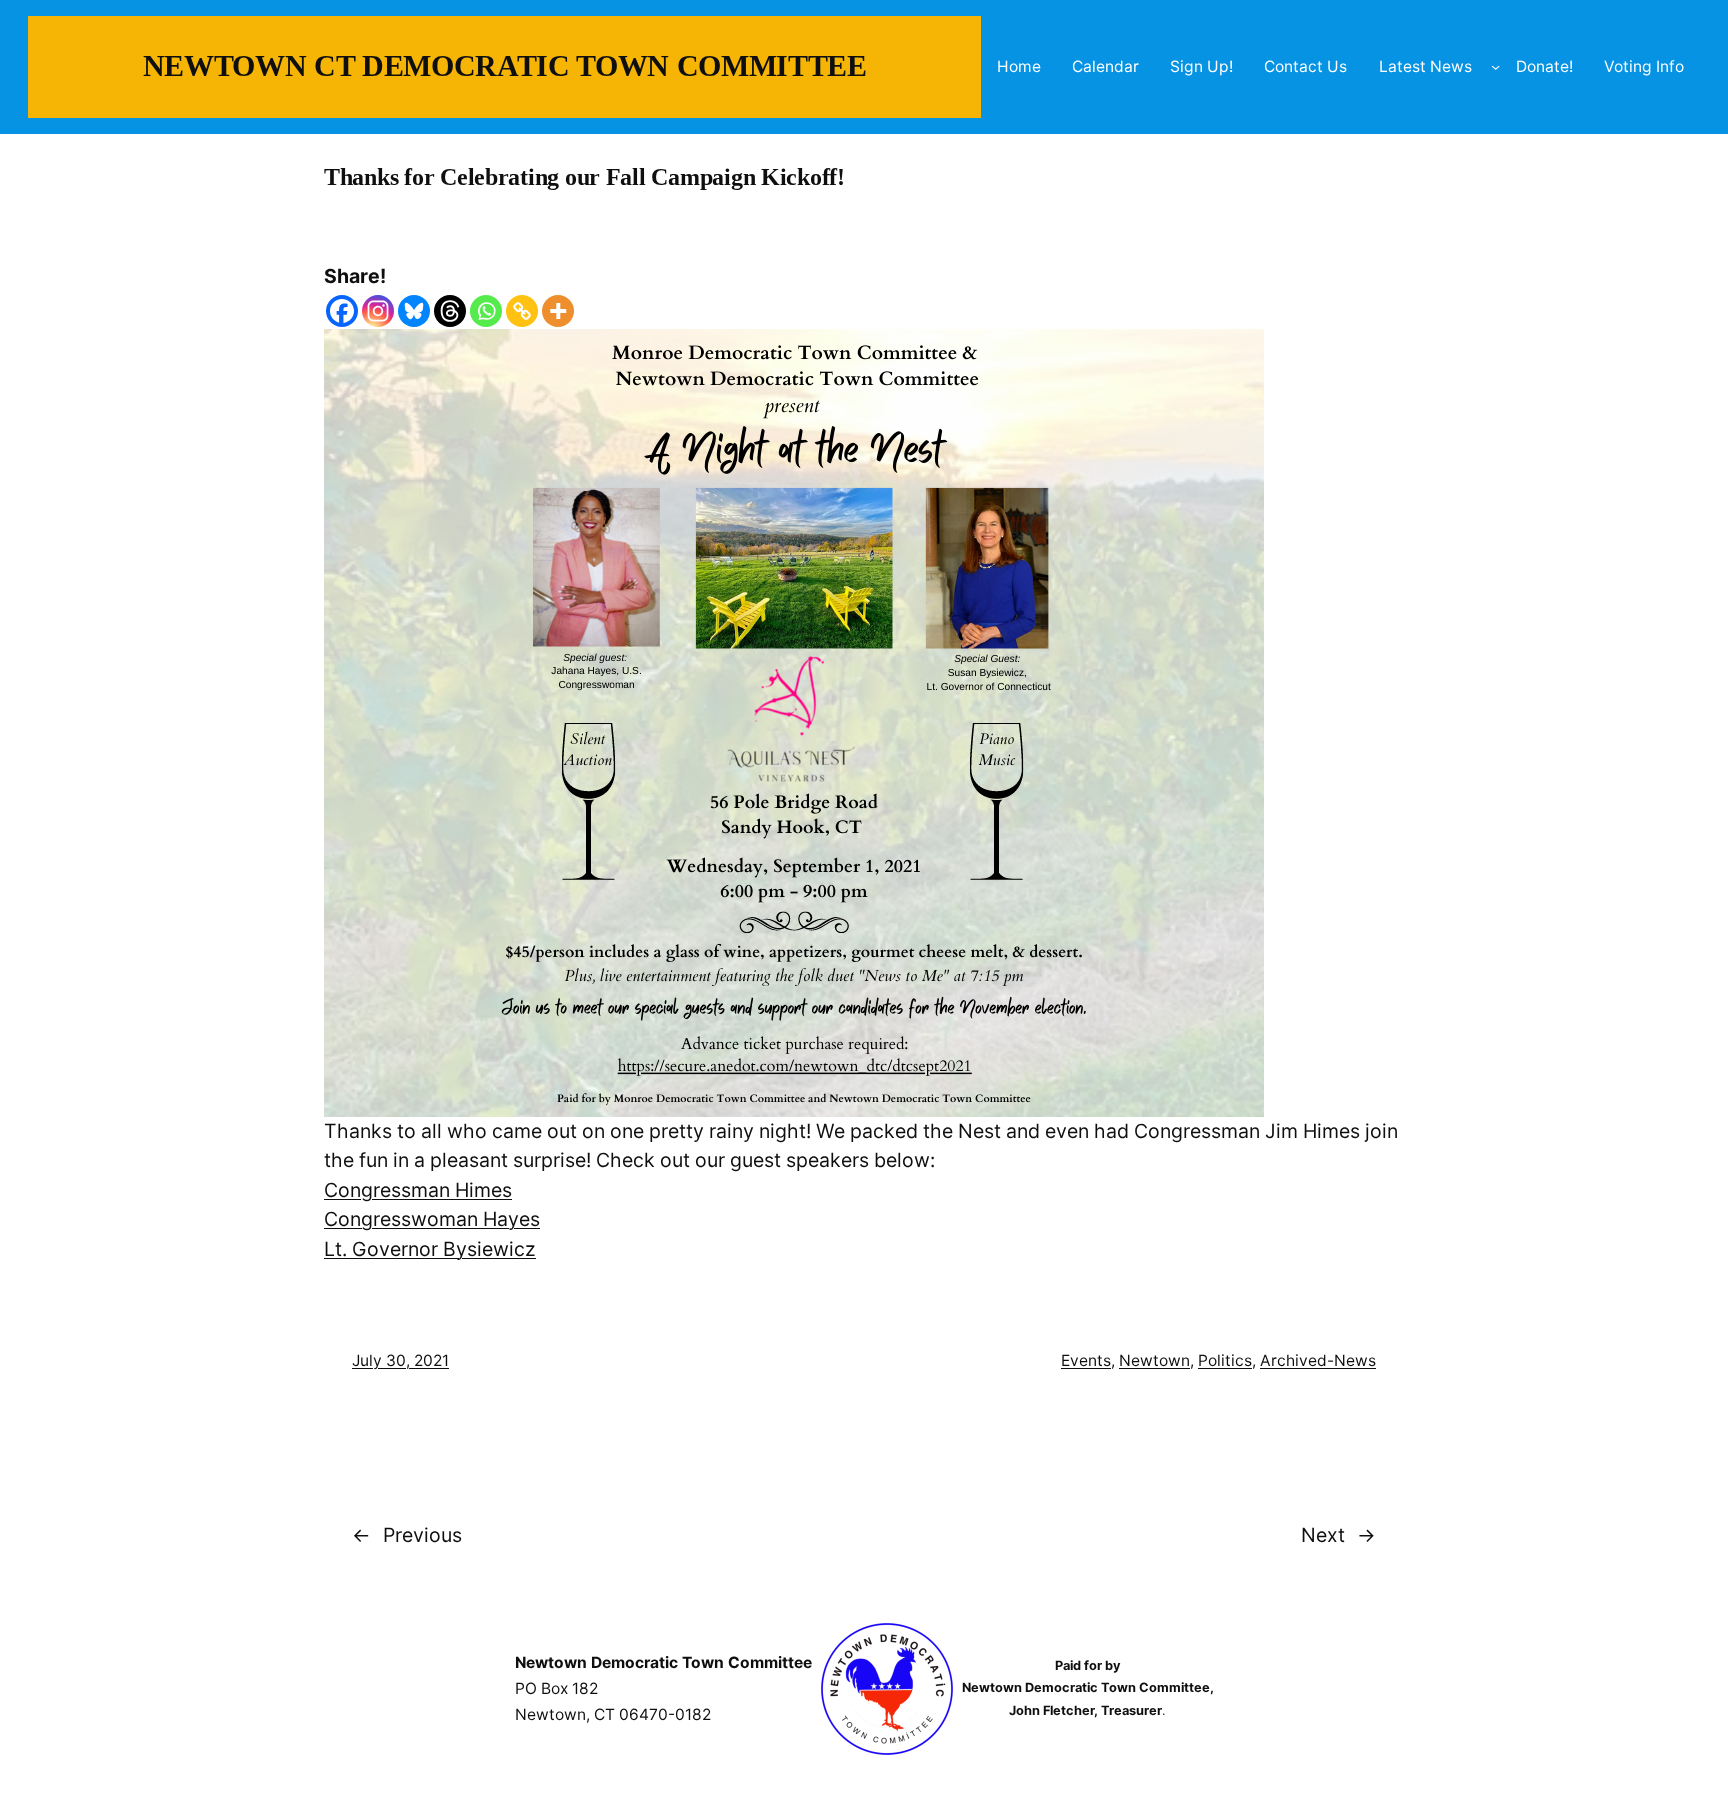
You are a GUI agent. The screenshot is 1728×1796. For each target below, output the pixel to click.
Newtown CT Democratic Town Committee (505, 66)
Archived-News (1318, 1360)
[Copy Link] (522, 311)
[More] (558, 311)
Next (1323, 1535)
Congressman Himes (418, 1190)
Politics (1225, 1360)
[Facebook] (342, 311)
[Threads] (450, 311)
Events (1086, 1360)
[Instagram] (378, 311)
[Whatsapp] (486, 311)
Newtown (1154, 1360)
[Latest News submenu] (1495, 66)
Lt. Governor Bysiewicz (430, 1249)
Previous (422, 1535)
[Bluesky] (414, 311)
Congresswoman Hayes (432, 1219)
